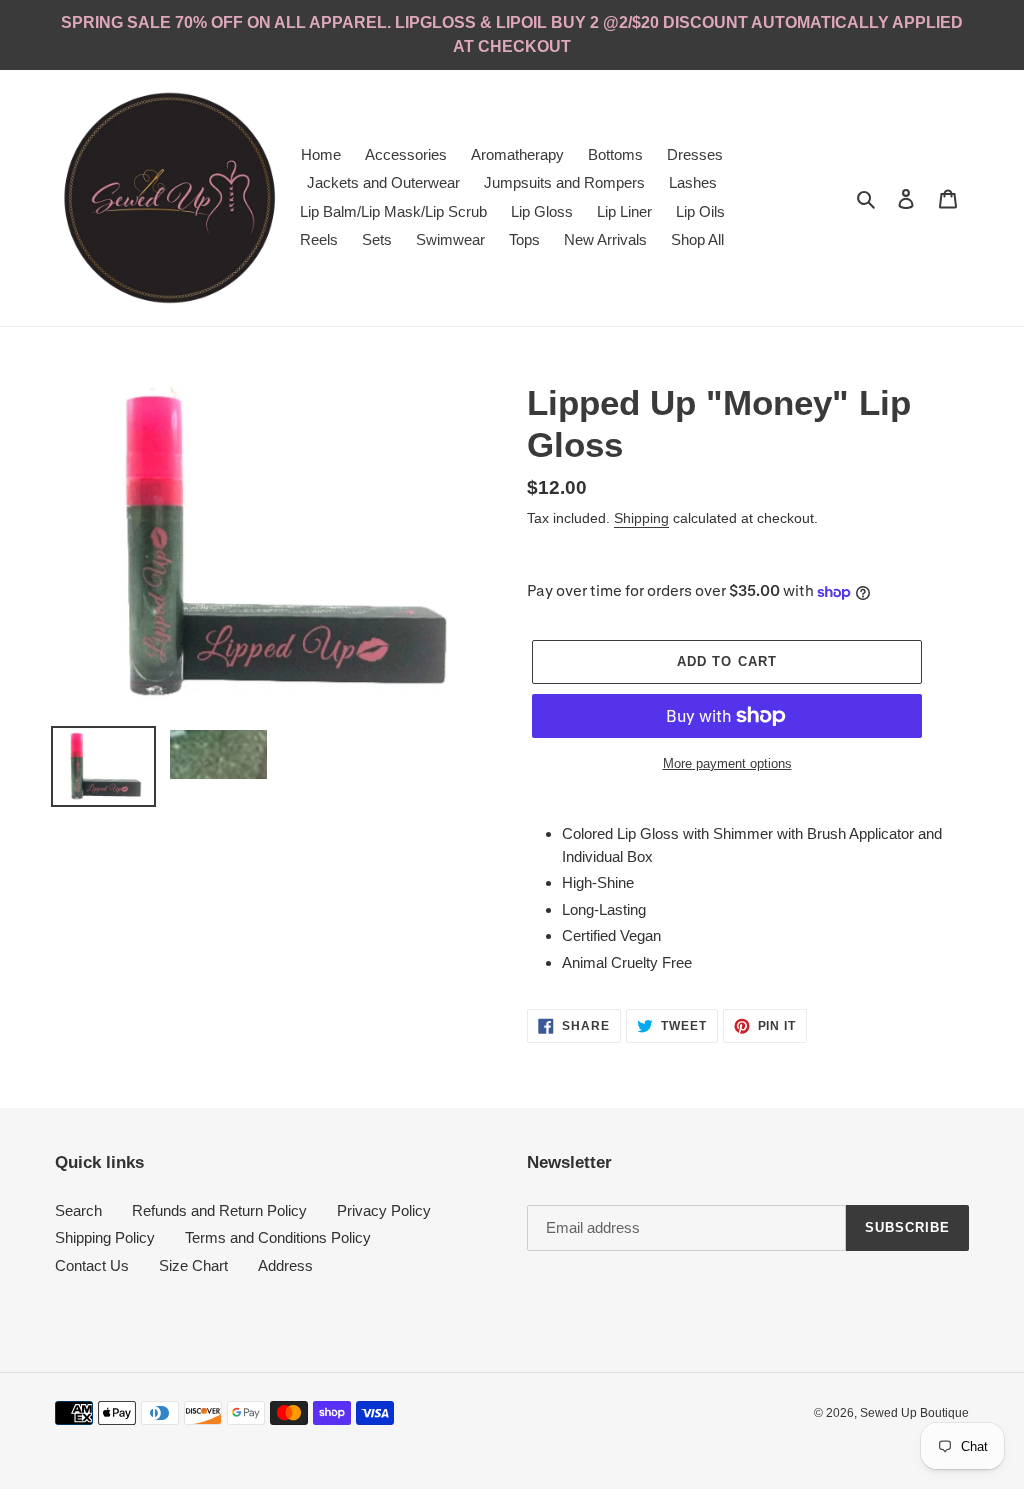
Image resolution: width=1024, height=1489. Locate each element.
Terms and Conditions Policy (278, 1237)
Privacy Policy (384, 1210)
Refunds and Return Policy (219, 1210)
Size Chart (193, 1265)
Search (78, 1210)
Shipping (641, 518)
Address (285, 1265)
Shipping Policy (105, 1237)
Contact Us (92, 1265)
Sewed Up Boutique (914, 1413)
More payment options (727, 763)
